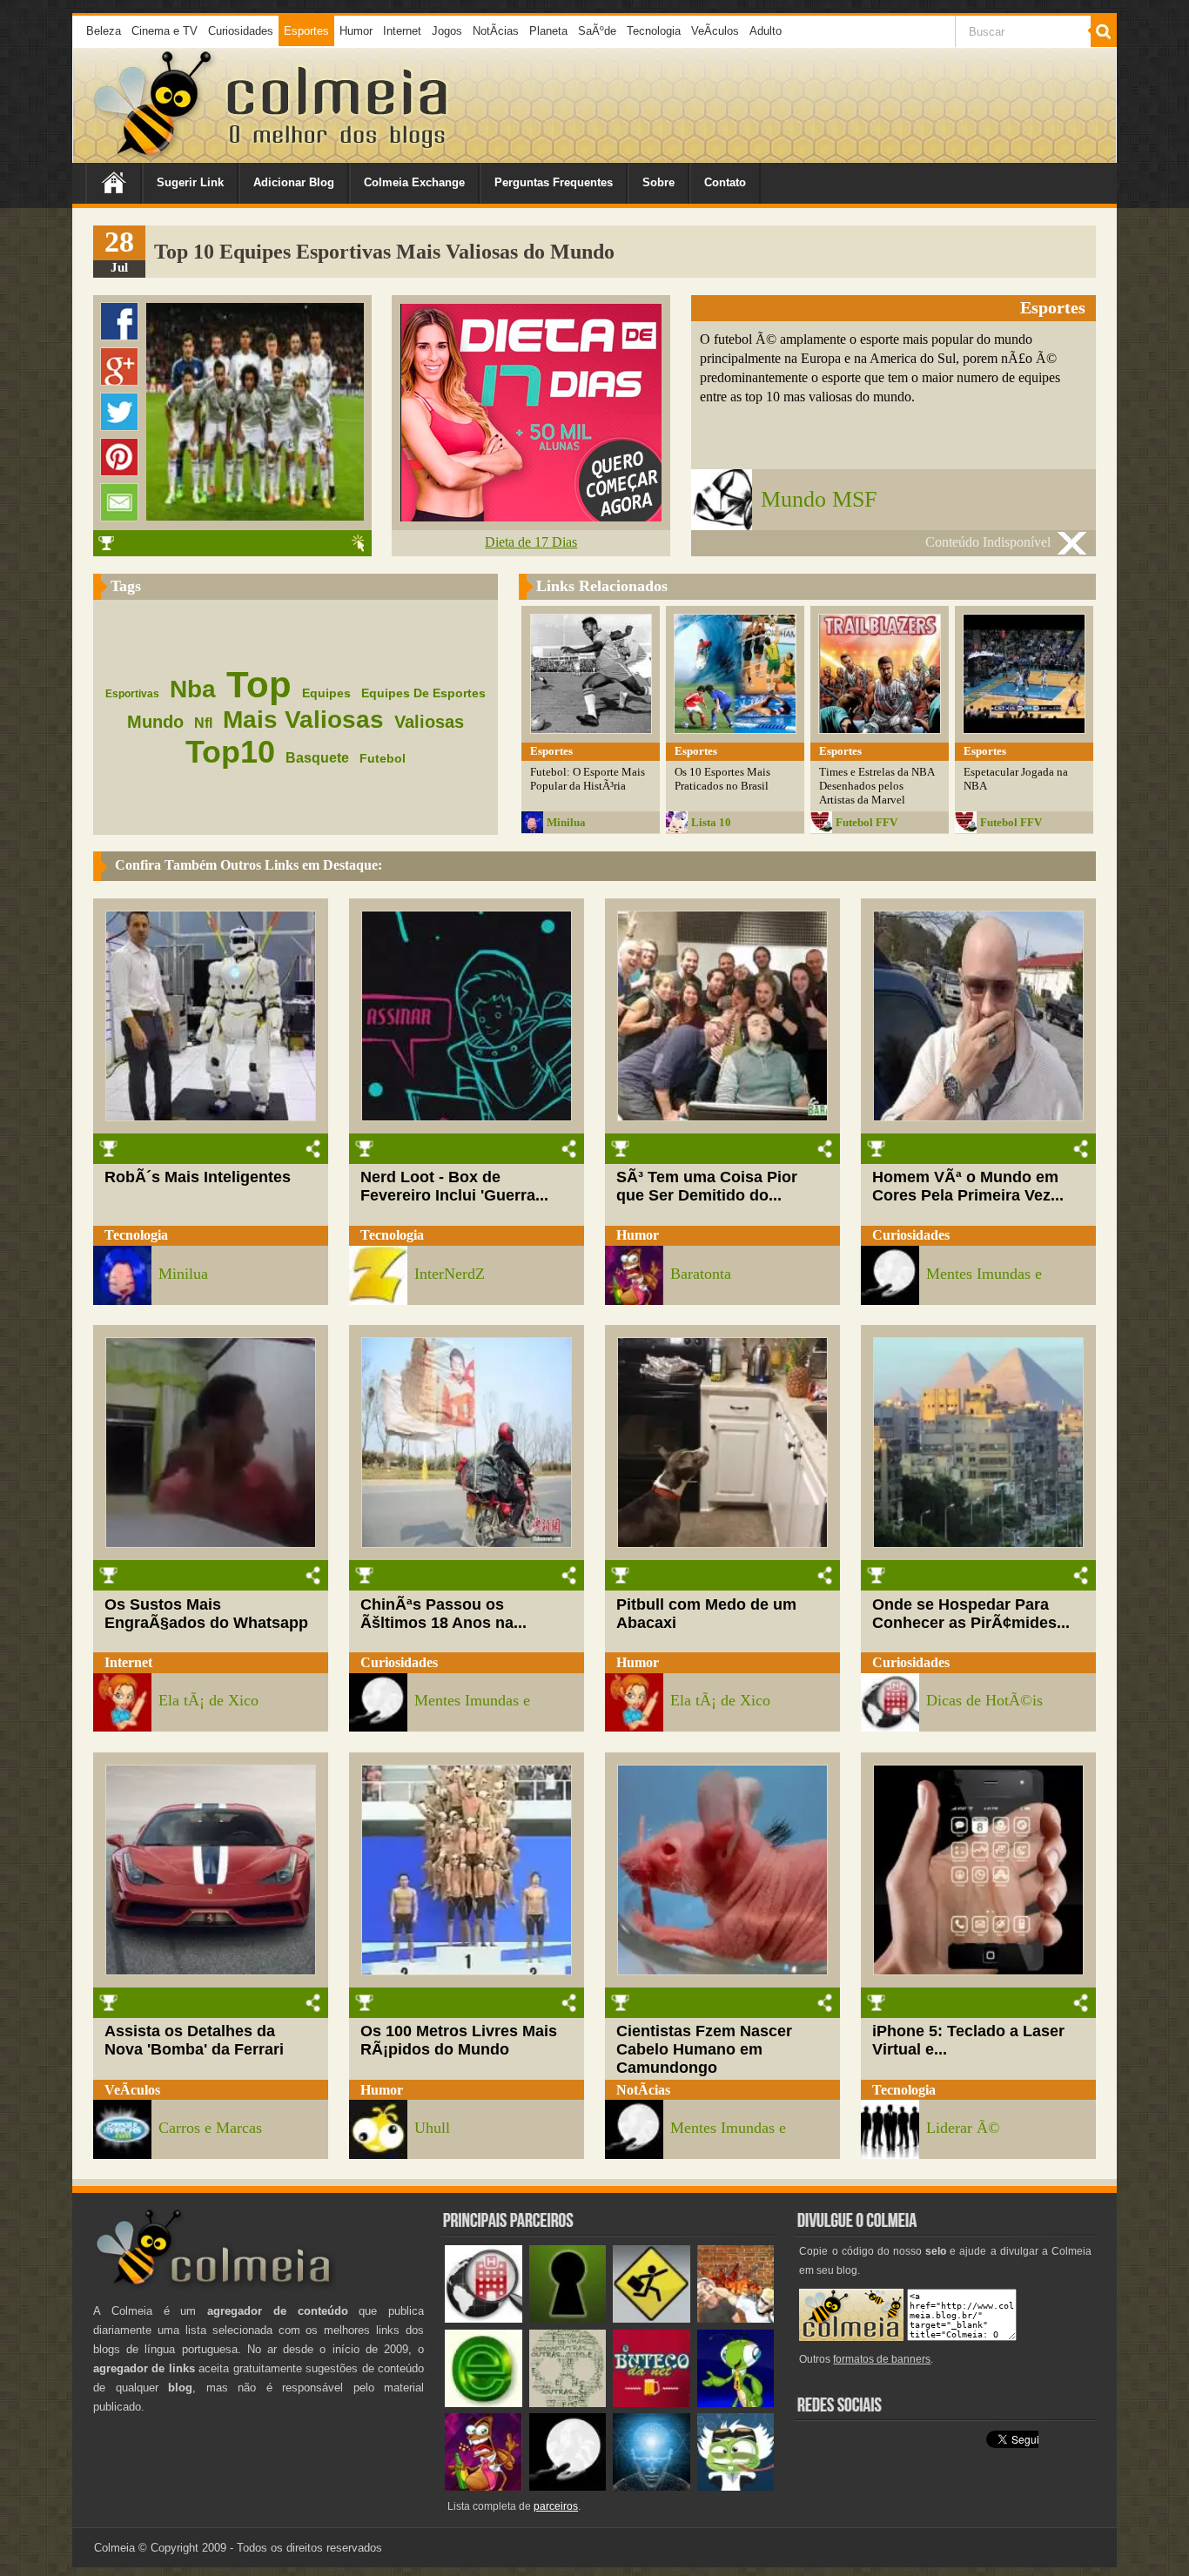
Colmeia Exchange (414, 182)
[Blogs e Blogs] (484, 2403)
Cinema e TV (165, 31)
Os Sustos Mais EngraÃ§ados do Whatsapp (206, 1614)
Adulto (766, 31)
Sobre (658, 182)
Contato (725, 182)
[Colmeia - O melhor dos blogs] (154, 156)
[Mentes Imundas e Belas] (568, 2487)
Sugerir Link (190, 182)
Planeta (548, 31)
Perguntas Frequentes (554, 182)
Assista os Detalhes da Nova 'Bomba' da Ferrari (194, 2040)
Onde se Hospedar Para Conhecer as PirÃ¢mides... (971, 1614)
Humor (356, 31)
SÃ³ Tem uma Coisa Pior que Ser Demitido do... (707, 1186)
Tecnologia (654, 31)
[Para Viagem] (652, 2319)
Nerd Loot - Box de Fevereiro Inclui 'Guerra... (454, 1186)
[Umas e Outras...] (568, 2403)
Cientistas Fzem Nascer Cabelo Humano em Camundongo (704, 2049)
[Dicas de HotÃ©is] (484, 2319)
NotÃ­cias (496, 31)
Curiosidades (241, 31)
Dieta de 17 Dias (531, 542)
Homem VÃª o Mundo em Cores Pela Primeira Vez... (968, 1186)
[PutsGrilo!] (736, 2403)
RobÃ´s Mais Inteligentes (198, 1177)
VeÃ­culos (715, 31)
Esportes (306, 31)
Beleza (104, 31)
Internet (402, 31)
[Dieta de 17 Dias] (531, 517)
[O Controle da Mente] (652, 2487)
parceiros (556, 2506)
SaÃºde (597, 31)
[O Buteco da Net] (652, 2403)
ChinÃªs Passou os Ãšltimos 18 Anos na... (443, 1614)
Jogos (447, 31)
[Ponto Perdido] (568, 2319)
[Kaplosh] (736, 2319)
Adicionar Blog (294, 182)
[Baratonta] (484, 2487)
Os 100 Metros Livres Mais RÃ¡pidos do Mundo (459, 2040)
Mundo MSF (819, 499)
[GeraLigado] (736, 2487)
